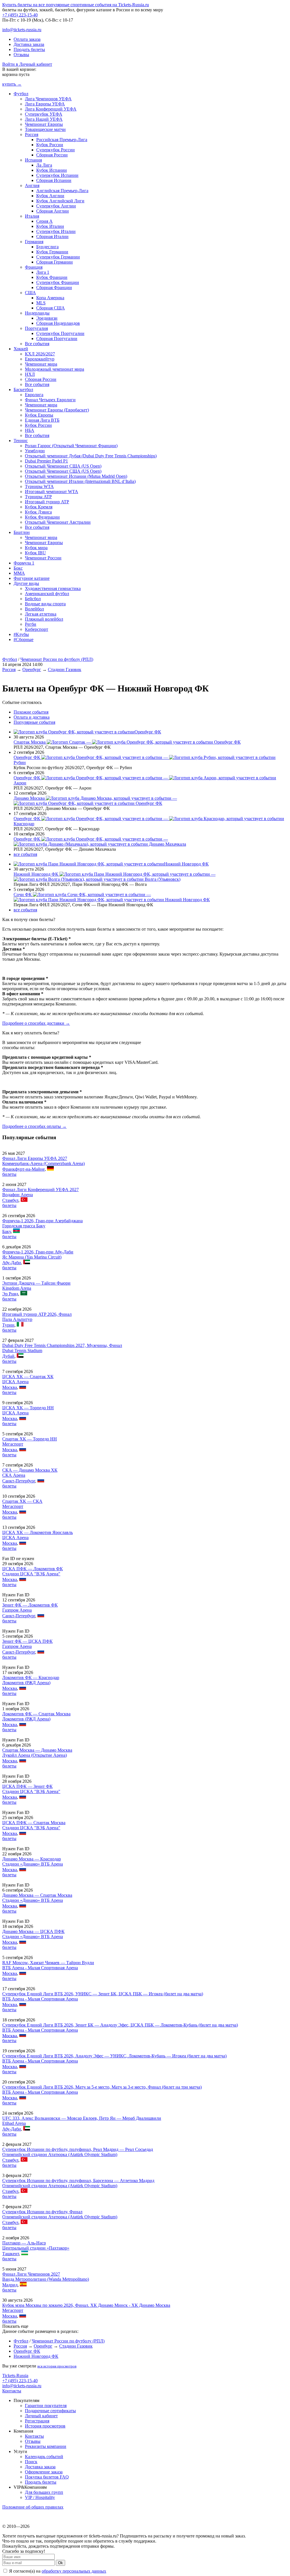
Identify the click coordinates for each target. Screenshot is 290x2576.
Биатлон (22, 532)
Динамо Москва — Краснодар (32, 1859)
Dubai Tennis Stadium (22, 1350)
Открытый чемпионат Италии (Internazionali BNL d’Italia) (80, 481)
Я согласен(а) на (57, 2571)
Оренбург (32, 670)
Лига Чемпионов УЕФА (48, 99)
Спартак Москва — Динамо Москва (37, 1750)
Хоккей (21, 349)
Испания (33, 160)
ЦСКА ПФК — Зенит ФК (27, 1786)
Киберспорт (37, 629)
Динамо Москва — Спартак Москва (37, 1895)
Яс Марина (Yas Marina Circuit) (32, 1257)
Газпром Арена (17, 1610)
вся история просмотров (57, 2366)
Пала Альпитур (17, 1319)
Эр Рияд (10, 1294)
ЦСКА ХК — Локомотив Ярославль (38, 1532)
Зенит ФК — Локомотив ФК (30, 1605)
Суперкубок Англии (56, 206)
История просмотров (45, 2426)
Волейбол (34, 609)
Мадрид (10, 2285)
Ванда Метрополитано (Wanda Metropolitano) (46, 2279)
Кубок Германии (52, 252)
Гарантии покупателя (46, 2406)
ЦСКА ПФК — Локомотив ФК (33, 1569)
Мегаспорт (13, 1444)
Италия (32, 216)
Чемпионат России (43, 558)
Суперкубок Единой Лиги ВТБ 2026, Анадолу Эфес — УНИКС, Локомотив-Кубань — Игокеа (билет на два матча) (114, 2056)
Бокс (18, 568)
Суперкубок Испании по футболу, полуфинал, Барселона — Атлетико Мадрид (78, 2181)
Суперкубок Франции (58, 282)
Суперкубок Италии (56, 231)
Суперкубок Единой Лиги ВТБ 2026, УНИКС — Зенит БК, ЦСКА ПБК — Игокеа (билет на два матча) (103, 1994)
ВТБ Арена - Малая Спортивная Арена (40, 1968)
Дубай (8, 1356)
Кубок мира (36, 548)
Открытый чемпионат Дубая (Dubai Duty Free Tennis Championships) (91, 456)
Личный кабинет (41, 2416)
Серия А (44, 221)
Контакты (12, 2391)
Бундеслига (47, 247)
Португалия (36, 328)
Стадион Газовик (65, 670)
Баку (7, 1231)
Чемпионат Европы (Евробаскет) (57, 410)
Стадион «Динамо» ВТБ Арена (33, 1864)
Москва (10, 1387)
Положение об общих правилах (33, 2507)
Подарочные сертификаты (50, 2411)
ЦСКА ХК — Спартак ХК (28, 1377)
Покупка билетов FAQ (47, 2477)
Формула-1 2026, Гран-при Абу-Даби (38, 1252)
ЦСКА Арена (15, 1382)
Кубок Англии (50, 196)
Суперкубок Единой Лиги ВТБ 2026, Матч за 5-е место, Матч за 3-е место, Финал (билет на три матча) (102, 2087)
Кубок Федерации (42, 517)
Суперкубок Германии (58, 257)
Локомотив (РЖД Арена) (26, 1683)
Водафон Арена (18, 1195)
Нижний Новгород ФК (186, 864)
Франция (34, 267)
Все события (37, 344)
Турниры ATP (38, 497)
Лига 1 (43, 272)
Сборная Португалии (57, 339)
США (30, 293)
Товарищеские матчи (45, 129)
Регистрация (37, 2421)
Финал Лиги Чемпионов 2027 (31, 2274)
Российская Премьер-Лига (62, 140)
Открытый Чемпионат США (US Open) (63, 466)
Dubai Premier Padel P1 (46, 461)
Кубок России (50, 145)
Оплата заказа (27, 39)
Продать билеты (29, 49)
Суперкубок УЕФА (44, 114)
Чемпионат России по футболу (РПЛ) (57, 659)
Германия (34, 242)
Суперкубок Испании (57, 175)
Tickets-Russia (15, 2376)
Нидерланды (37, 313)
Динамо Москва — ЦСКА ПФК (33, 1931)
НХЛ (30, 374)
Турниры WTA (39, 486)
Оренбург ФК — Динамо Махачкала (100, 842)
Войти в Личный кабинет (27, 64)
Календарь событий (44, 2457)
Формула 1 (24, 563)
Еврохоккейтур (40, 359)
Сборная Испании (54, 180)
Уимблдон (35, 451)
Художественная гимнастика (53, 588)
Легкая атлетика (41, 614)
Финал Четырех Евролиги (50, 400)
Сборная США (51, 308)
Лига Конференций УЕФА (51, 109)
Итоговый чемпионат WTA (52, 492)
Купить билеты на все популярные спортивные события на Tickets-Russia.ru (76, 5)
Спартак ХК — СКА (22, 1501)
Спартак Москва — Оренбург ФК (127, 742)
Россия (32, 134)
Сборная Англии (53, 211)
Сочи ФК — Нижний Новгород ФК (112, 897)
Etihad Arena (14, 2123)
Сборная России (52, 155)
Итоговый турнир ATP (47, 502)
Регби (31, 624)
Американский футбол (47, 594)
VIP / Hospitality (40, 2497)
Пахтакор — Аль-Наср (24, 2243)
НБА (30, 430)
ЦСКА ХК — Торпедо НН (28, 1408)
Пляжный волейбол (44, 619)
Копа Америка (50, 298)
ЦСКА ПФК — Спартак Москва (34, 1823)
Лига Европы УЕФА (45, 104)
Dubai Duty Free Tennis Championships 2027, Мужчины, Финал (62, 1345)
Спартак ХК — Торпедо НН (30, 1439)
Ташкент (11, 2254)
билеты (9, 1174)
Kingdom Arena (17, 1288)
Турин (8, 1325)
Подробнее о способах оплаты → (34, 1126)
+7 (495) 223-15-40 (20, 15)
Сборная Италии (52, 236)
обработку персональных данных (74, 2571)
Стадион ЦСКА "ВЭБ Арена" (31, 1574)
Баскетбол (23, 390)
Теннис (21, 441)
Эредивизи (47, 318)
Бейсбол (33, 599)
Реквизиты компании (46, 2446)
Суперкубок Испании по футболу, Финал (42, 2212)
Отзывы (21, 55)
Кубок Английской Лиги (60, 201)
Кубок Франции (52, 277)
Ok (60, 2563)
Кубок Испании (52, 170)
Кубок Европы (39, 415)
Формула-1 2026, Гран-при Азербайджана (42, 1221)
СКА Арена (14, 1475)
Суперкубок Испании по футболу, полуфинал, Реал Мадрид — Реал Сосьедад (78, 2149)
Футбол (21, 94)
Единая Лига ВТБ (42, 420)
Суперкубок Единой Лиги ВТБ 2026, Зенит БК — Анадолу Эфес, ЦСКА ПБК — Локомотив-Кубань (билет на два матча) (120, 2025)
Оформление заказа (44, 2472)
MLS (41, 303)
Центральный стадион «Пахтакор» (36, 2248)
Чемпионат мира (41, 364)
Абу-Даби (12, 1263)
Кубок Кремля (39, 507)
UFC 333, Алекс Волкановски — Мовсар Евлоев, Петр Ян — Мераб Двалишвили (82, 2118)
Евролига (34, 395)
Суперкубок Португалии (60, 333)
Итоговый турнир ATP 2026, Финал (37, 1314)
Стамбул (10, 1200)
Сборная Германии (55, 262)
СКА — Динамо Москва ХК (30, 1470)
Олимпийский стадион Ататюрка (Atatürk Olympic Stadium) (60, 2154)
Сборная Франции (54, 287)
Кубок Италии (50, 226)
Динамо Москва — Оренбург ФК (95, 801)
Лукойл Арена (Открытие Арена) (35, 1755)
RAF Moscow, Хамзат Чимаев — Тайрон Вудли (48, 1963)
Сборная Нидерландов (58, 323)
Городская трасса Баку (24, 1226)
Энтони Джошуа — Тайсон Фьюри (36, 1283)
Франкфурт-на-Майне (24, 1169)
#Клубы (21, 634)
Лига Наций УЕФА (44, 119)
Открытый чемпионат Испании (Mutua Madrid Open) (76, 476)
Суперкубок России (56, 150)
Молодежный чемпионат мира (55, 369)
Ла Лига (44, 165)
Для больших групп (44, 2492)
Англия (32, 185)
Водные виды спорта (45, 604)
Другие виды (26, 583)
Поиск (31, 2462)
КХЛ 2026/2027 (40, 354)
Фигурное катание (32, 578)
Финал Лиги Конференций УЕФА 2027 (40, 1190)
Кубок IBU (35, 553)
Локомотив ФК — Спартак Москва (36, 1714)
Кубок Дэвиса (38, 512)
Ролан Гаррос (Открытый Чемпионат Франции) (71, 446)
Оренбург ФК (148, 732)
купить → (12, 84)
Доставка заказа (29, 44)
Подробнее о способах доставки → (36, 1023)
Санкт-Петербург (19, 1481)
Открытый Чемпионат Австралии (58, 522)
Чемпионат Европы (44, 124)
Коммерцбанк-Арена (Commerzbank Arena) (43, 1163)
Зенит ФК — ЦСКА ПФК (27, 1641)
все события (25, 854)
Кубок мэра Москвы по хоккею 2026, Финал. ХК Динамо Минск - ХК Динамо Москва (86, 2305)
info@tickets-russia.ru (22, 30)
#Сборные (24, 639)
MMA (19, 573)
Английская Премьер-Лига (62, 191)
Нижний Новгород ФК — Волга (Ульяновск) (115, 877)
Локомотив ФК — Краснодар (31, 1678)
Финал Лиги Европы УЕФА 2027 (35, 1158)
